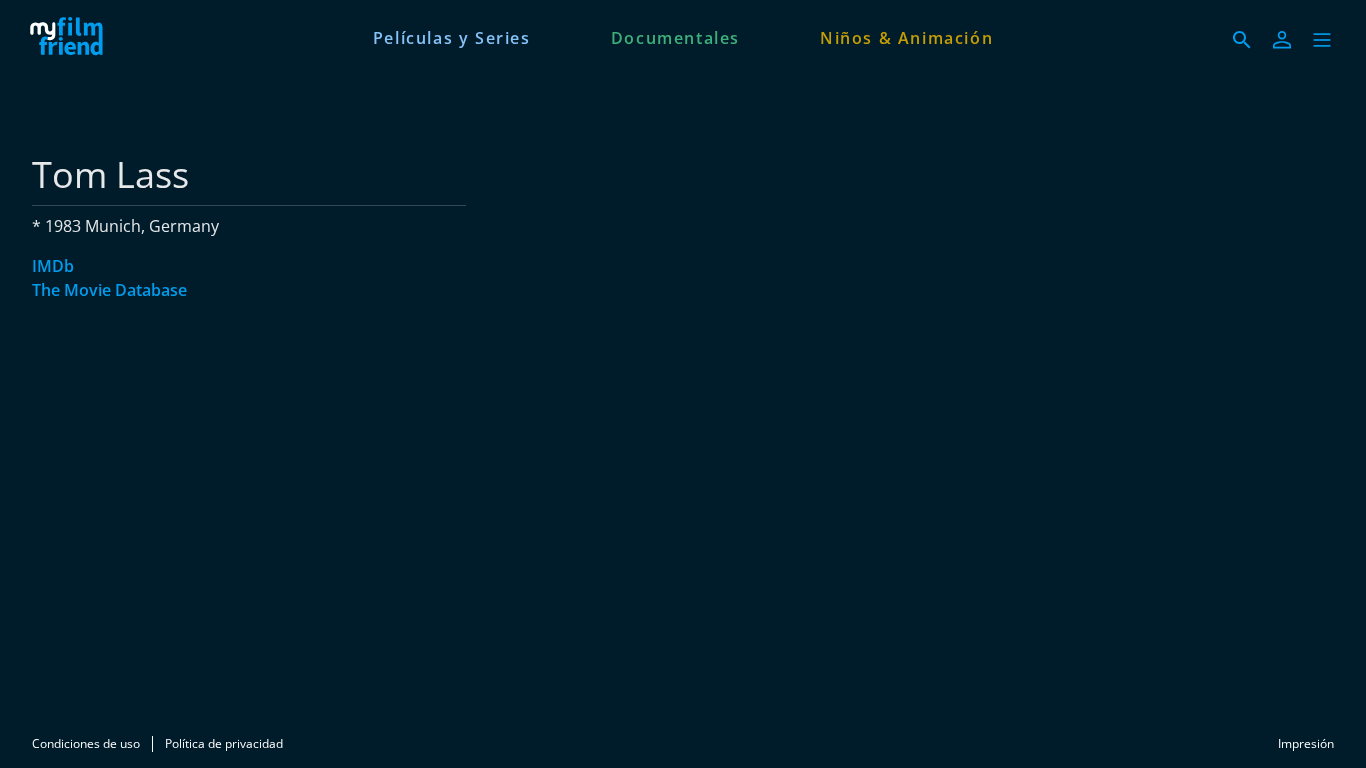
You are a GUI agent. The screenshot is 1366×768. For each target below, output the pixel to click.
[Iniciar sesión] (1282, 40)
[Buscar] (1242, 40)
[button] (1322, 40)
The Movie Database (109, 290)
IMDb (53, 266)
